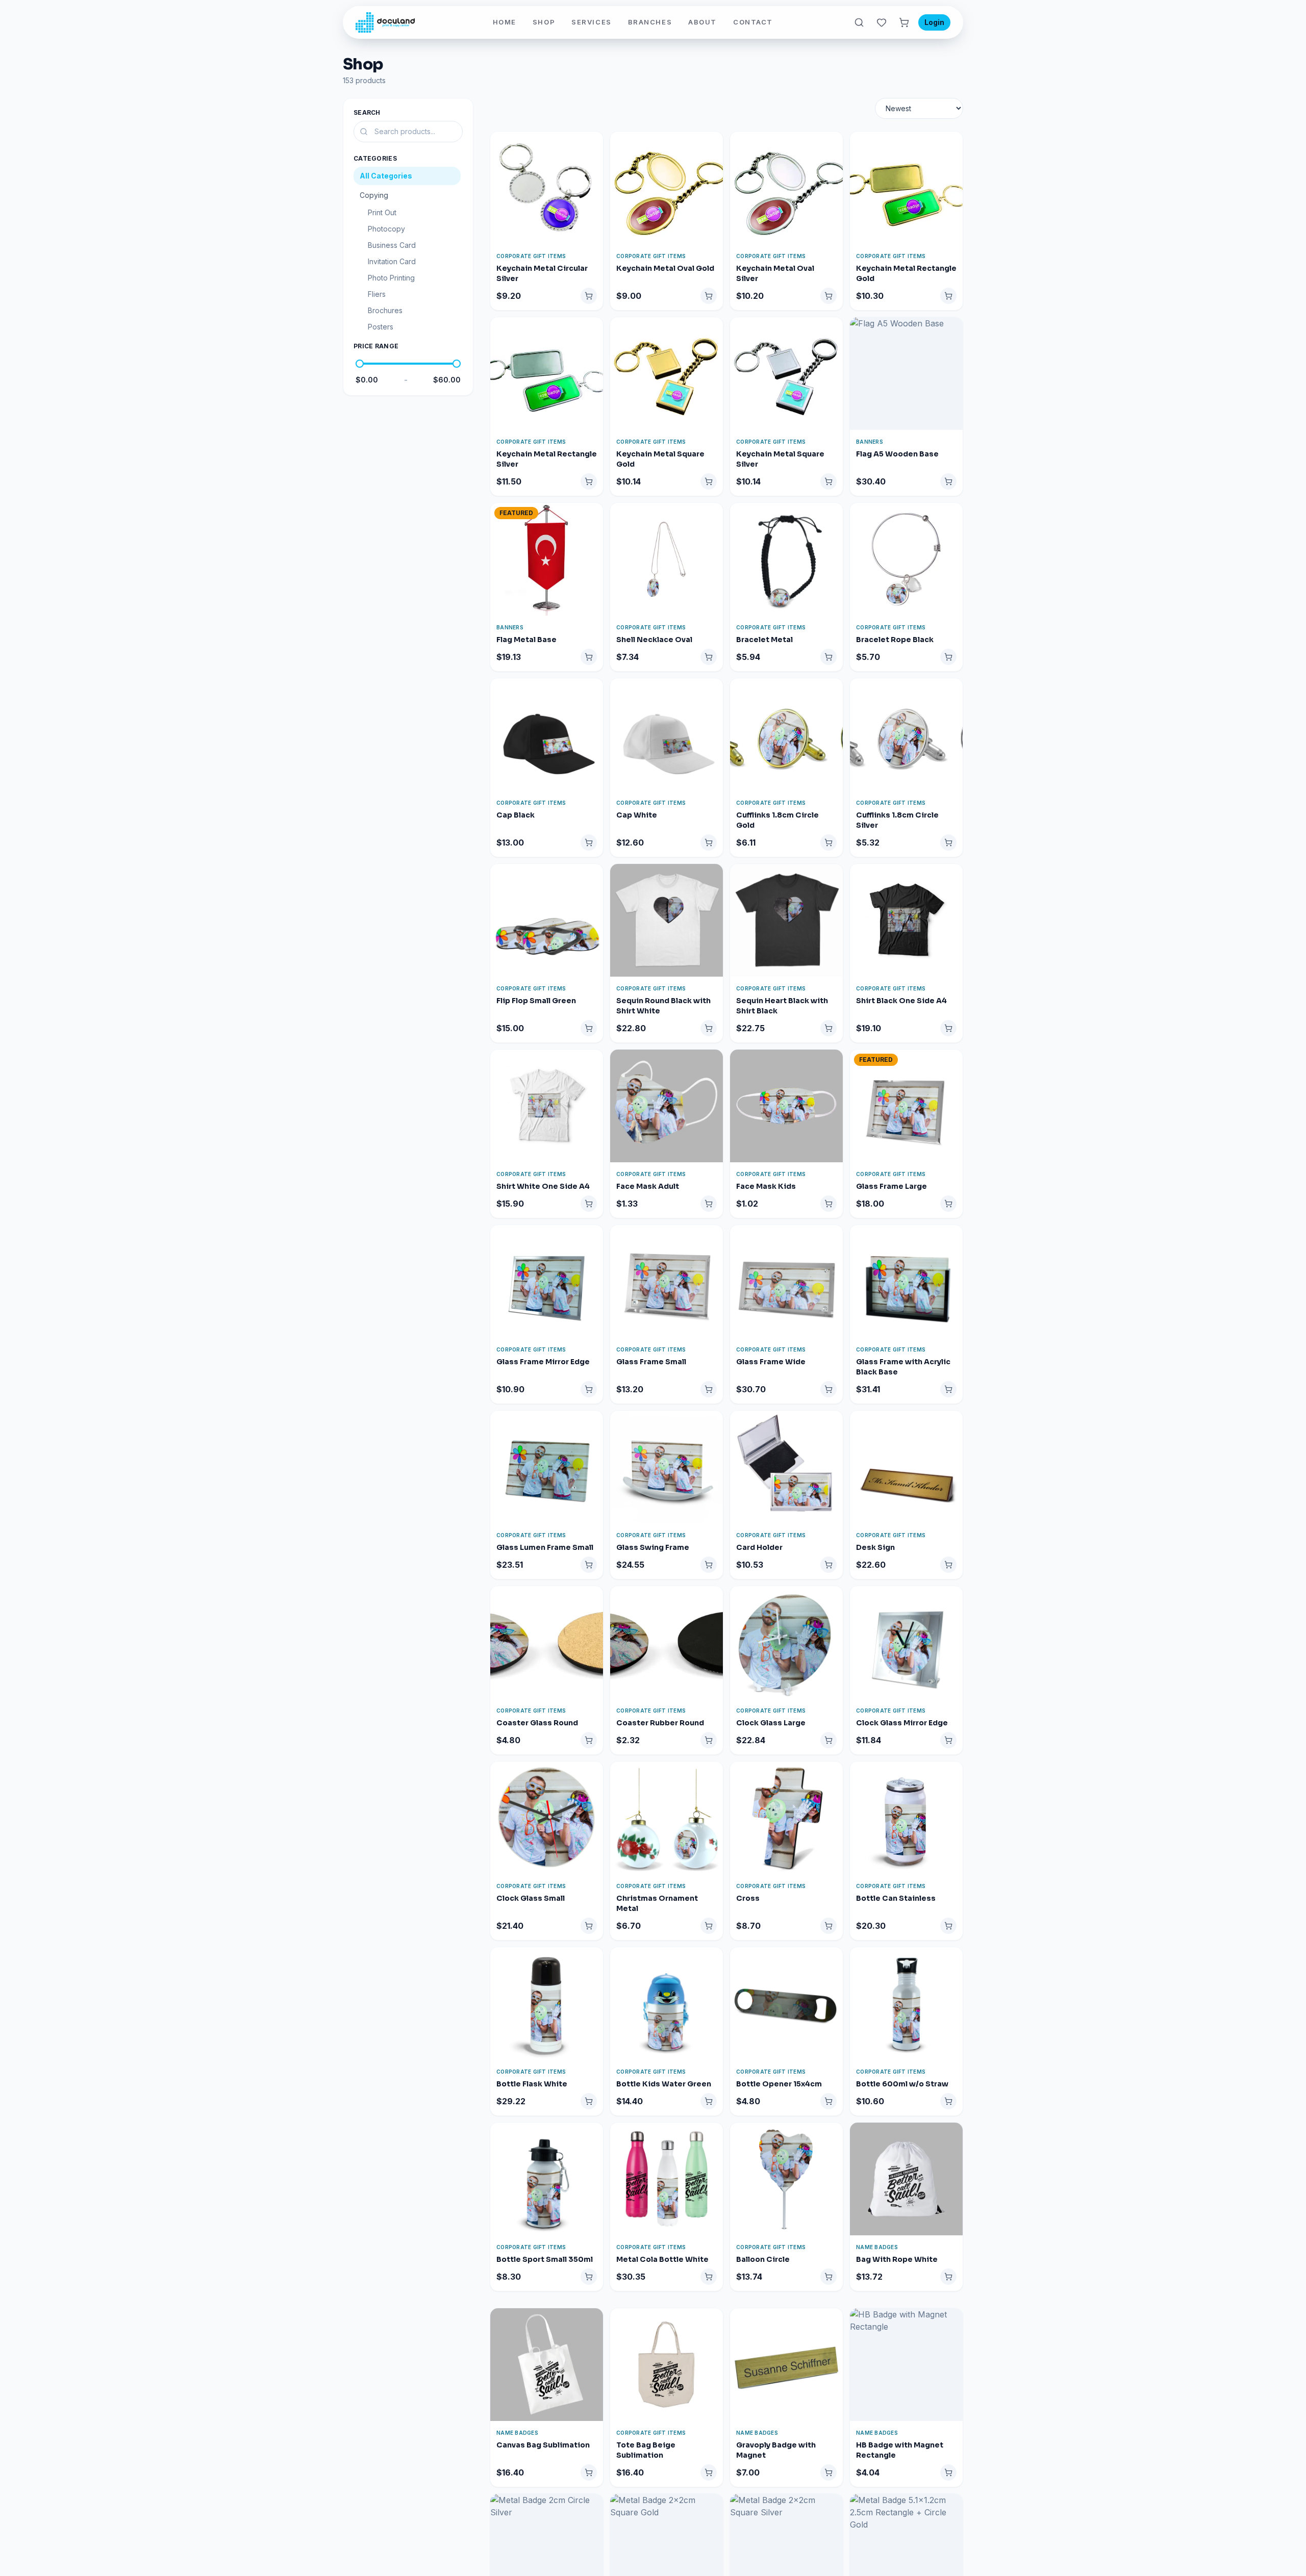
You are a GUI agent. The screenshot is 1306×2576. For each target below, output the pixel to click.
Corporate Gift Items (531, 256)
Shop (544, 22)
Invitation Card (392, 261)
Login (934, 22)
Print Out (382, 212)
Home (505, 22)
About (702, 22)
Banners (870, 442)
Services (591, 22)
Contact (753, 22)
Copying (374, 195)
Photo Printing (391, 278)
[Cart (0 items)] (904, 22)
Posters (381, 327)
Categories (375, 158)
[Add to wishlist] (595, 144)
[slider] (360, 364)
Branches (650, 22)
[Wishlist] (882, 22)
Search (367, 112)
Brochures (385, 310)
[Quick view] (595, 162)
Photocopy (386, 229)
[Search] (859, 22)
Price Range (376, 346)
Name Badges (877, 2247)
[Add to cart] (589, 296)
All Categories (386, 176)
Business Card (392, 245)
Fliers (377, 294)
